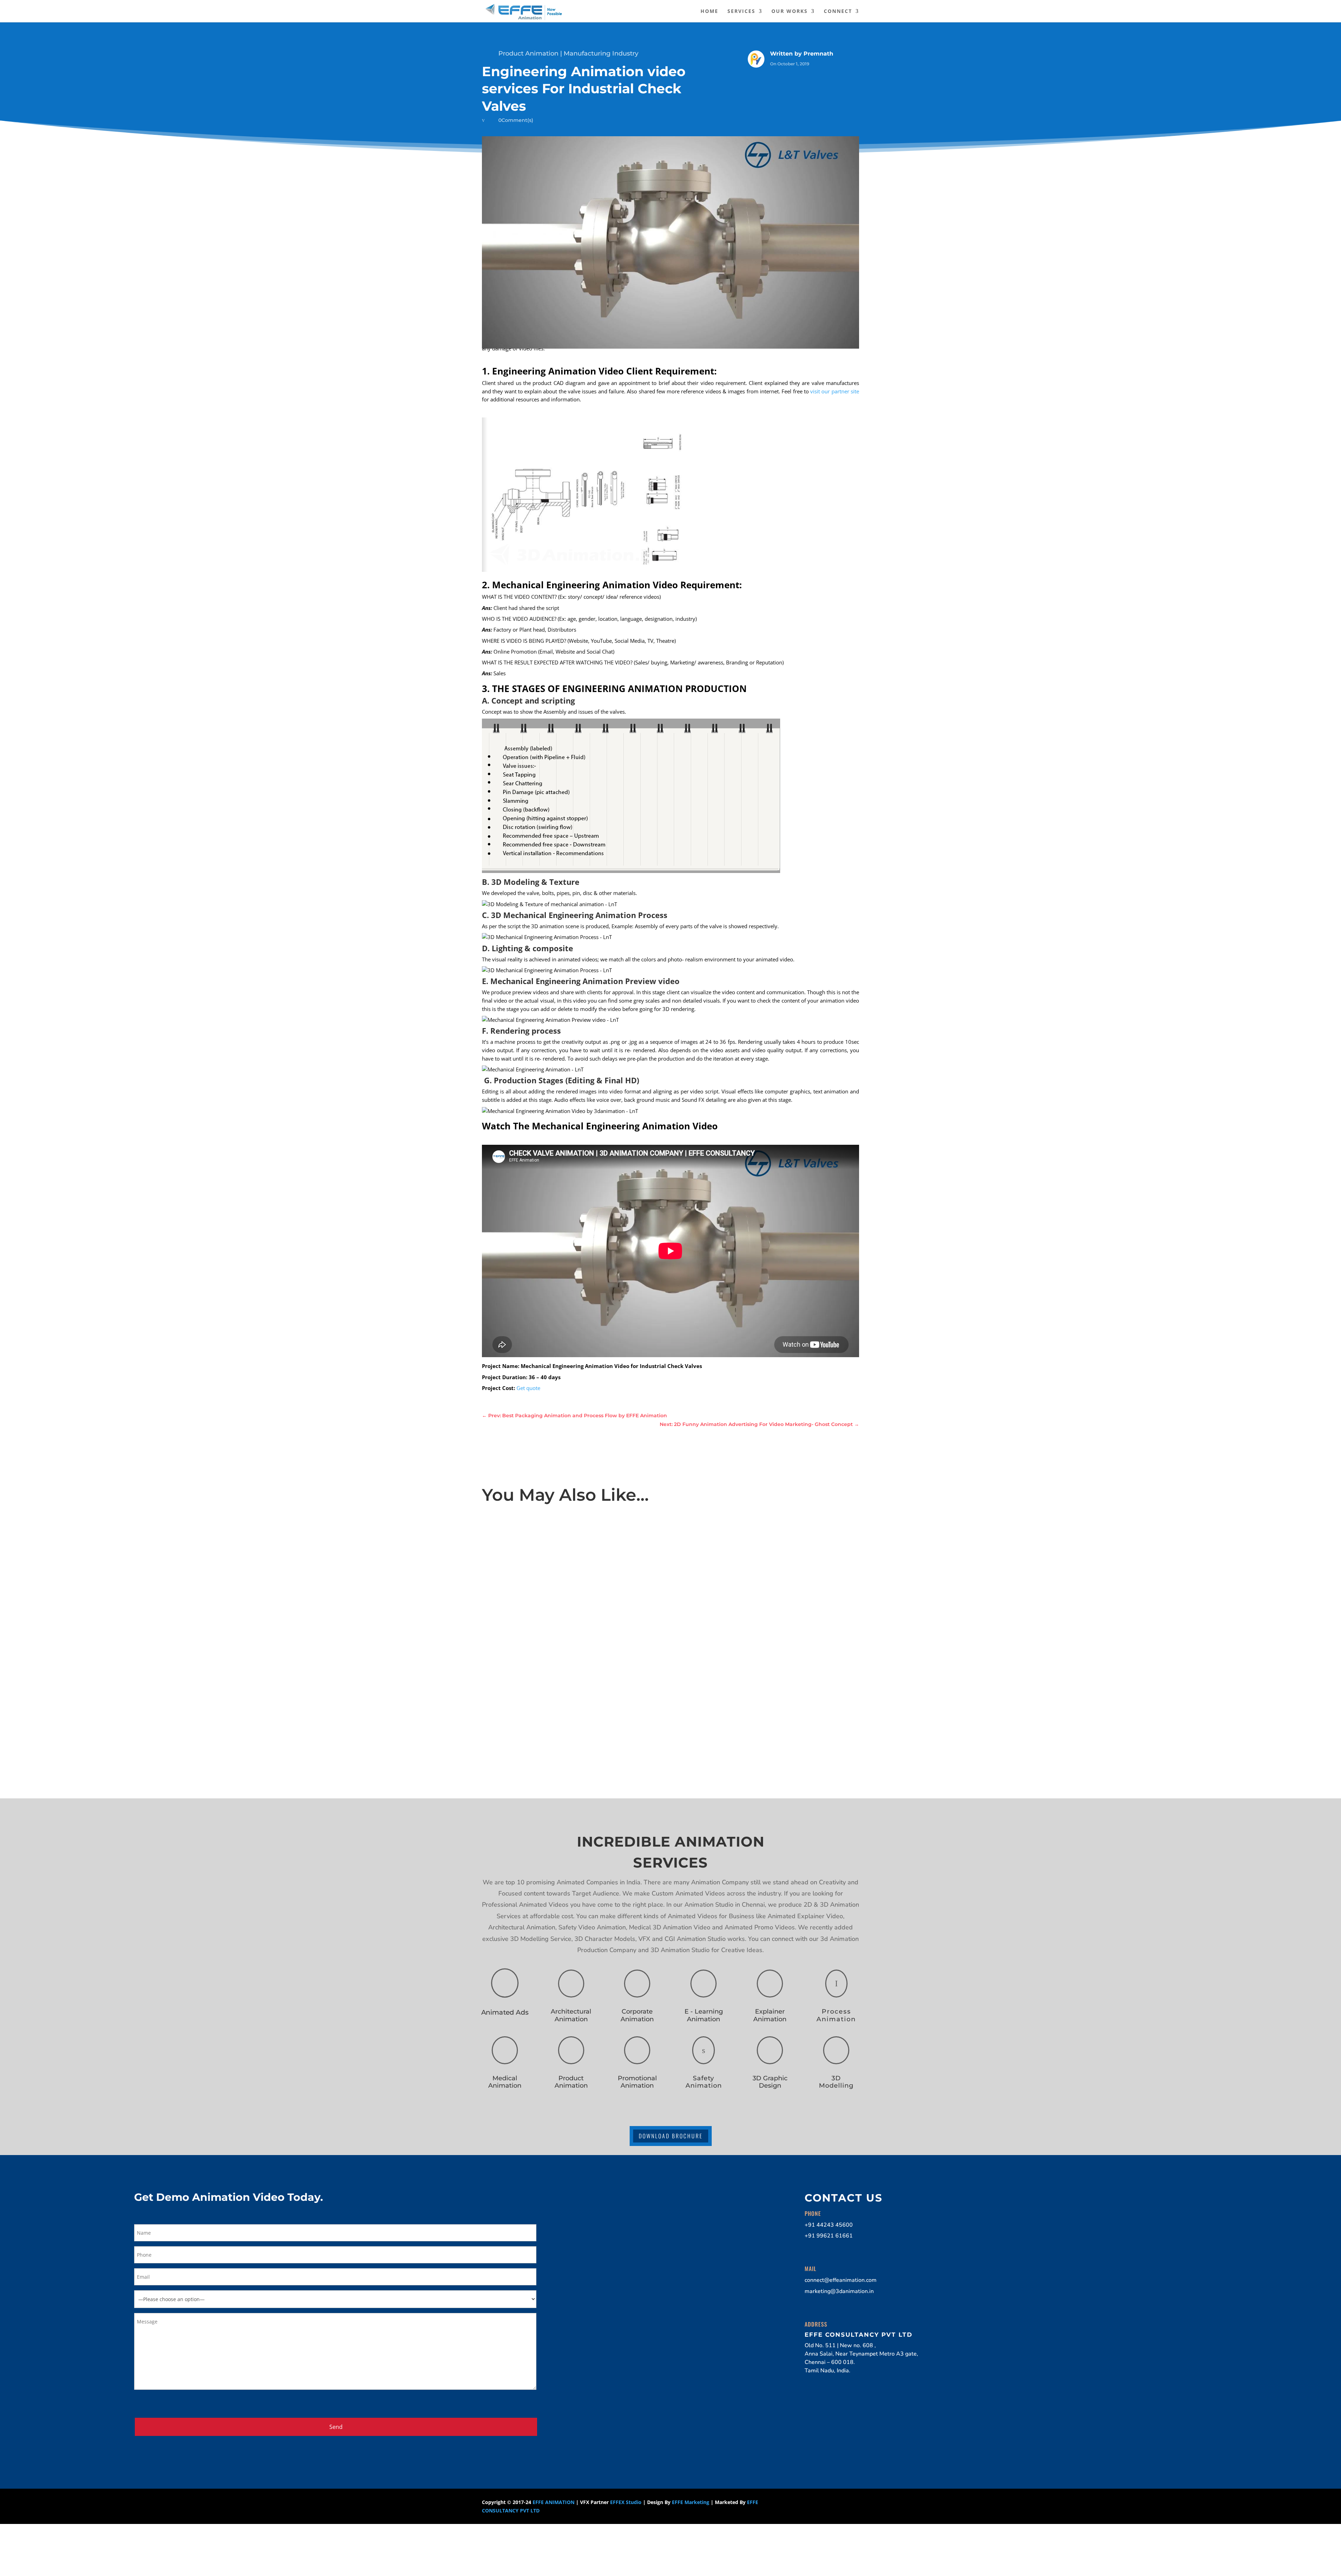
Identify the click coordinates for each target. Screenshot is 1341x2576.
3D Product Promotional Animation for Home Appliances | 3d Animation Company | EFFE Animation (617, 1625)
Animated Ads (505, 2012)
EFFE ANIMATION (554, 2502)
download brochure (671, 2136)
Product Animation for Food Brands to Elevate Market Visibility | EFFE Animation (592, 1541)
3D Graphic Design (770, 2082)
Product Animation (528, 53)
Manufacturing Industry (601, 53)
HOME (709, 12)
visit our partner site (835, 391)
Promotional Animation (637, 2082)
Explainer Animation (770, 2015)
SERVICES (741, 12)
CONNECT (838, 12)
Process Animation (836, 2015)
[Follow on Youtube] (828, 2504)
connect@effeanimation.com (841, 2280)
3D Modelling (836, 2082)
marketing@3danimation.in (839, 2291)
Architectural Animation (571, 2015)
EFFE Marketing (691, 2502)
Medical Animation (505, 2082)
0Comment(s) (516, 120)
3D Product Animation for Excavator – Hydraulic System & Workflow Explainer (588, 1708)
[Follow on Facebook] (786, 2504)
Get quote (528, 1388)
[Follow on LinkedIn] (814, 2504)
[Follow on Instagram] (800, 2504)
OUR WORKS (790, 12)
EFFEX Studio (626, 2502)
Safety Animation (704, 2082)
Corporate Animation (637, 2015)
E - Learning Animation (704, 2015)
